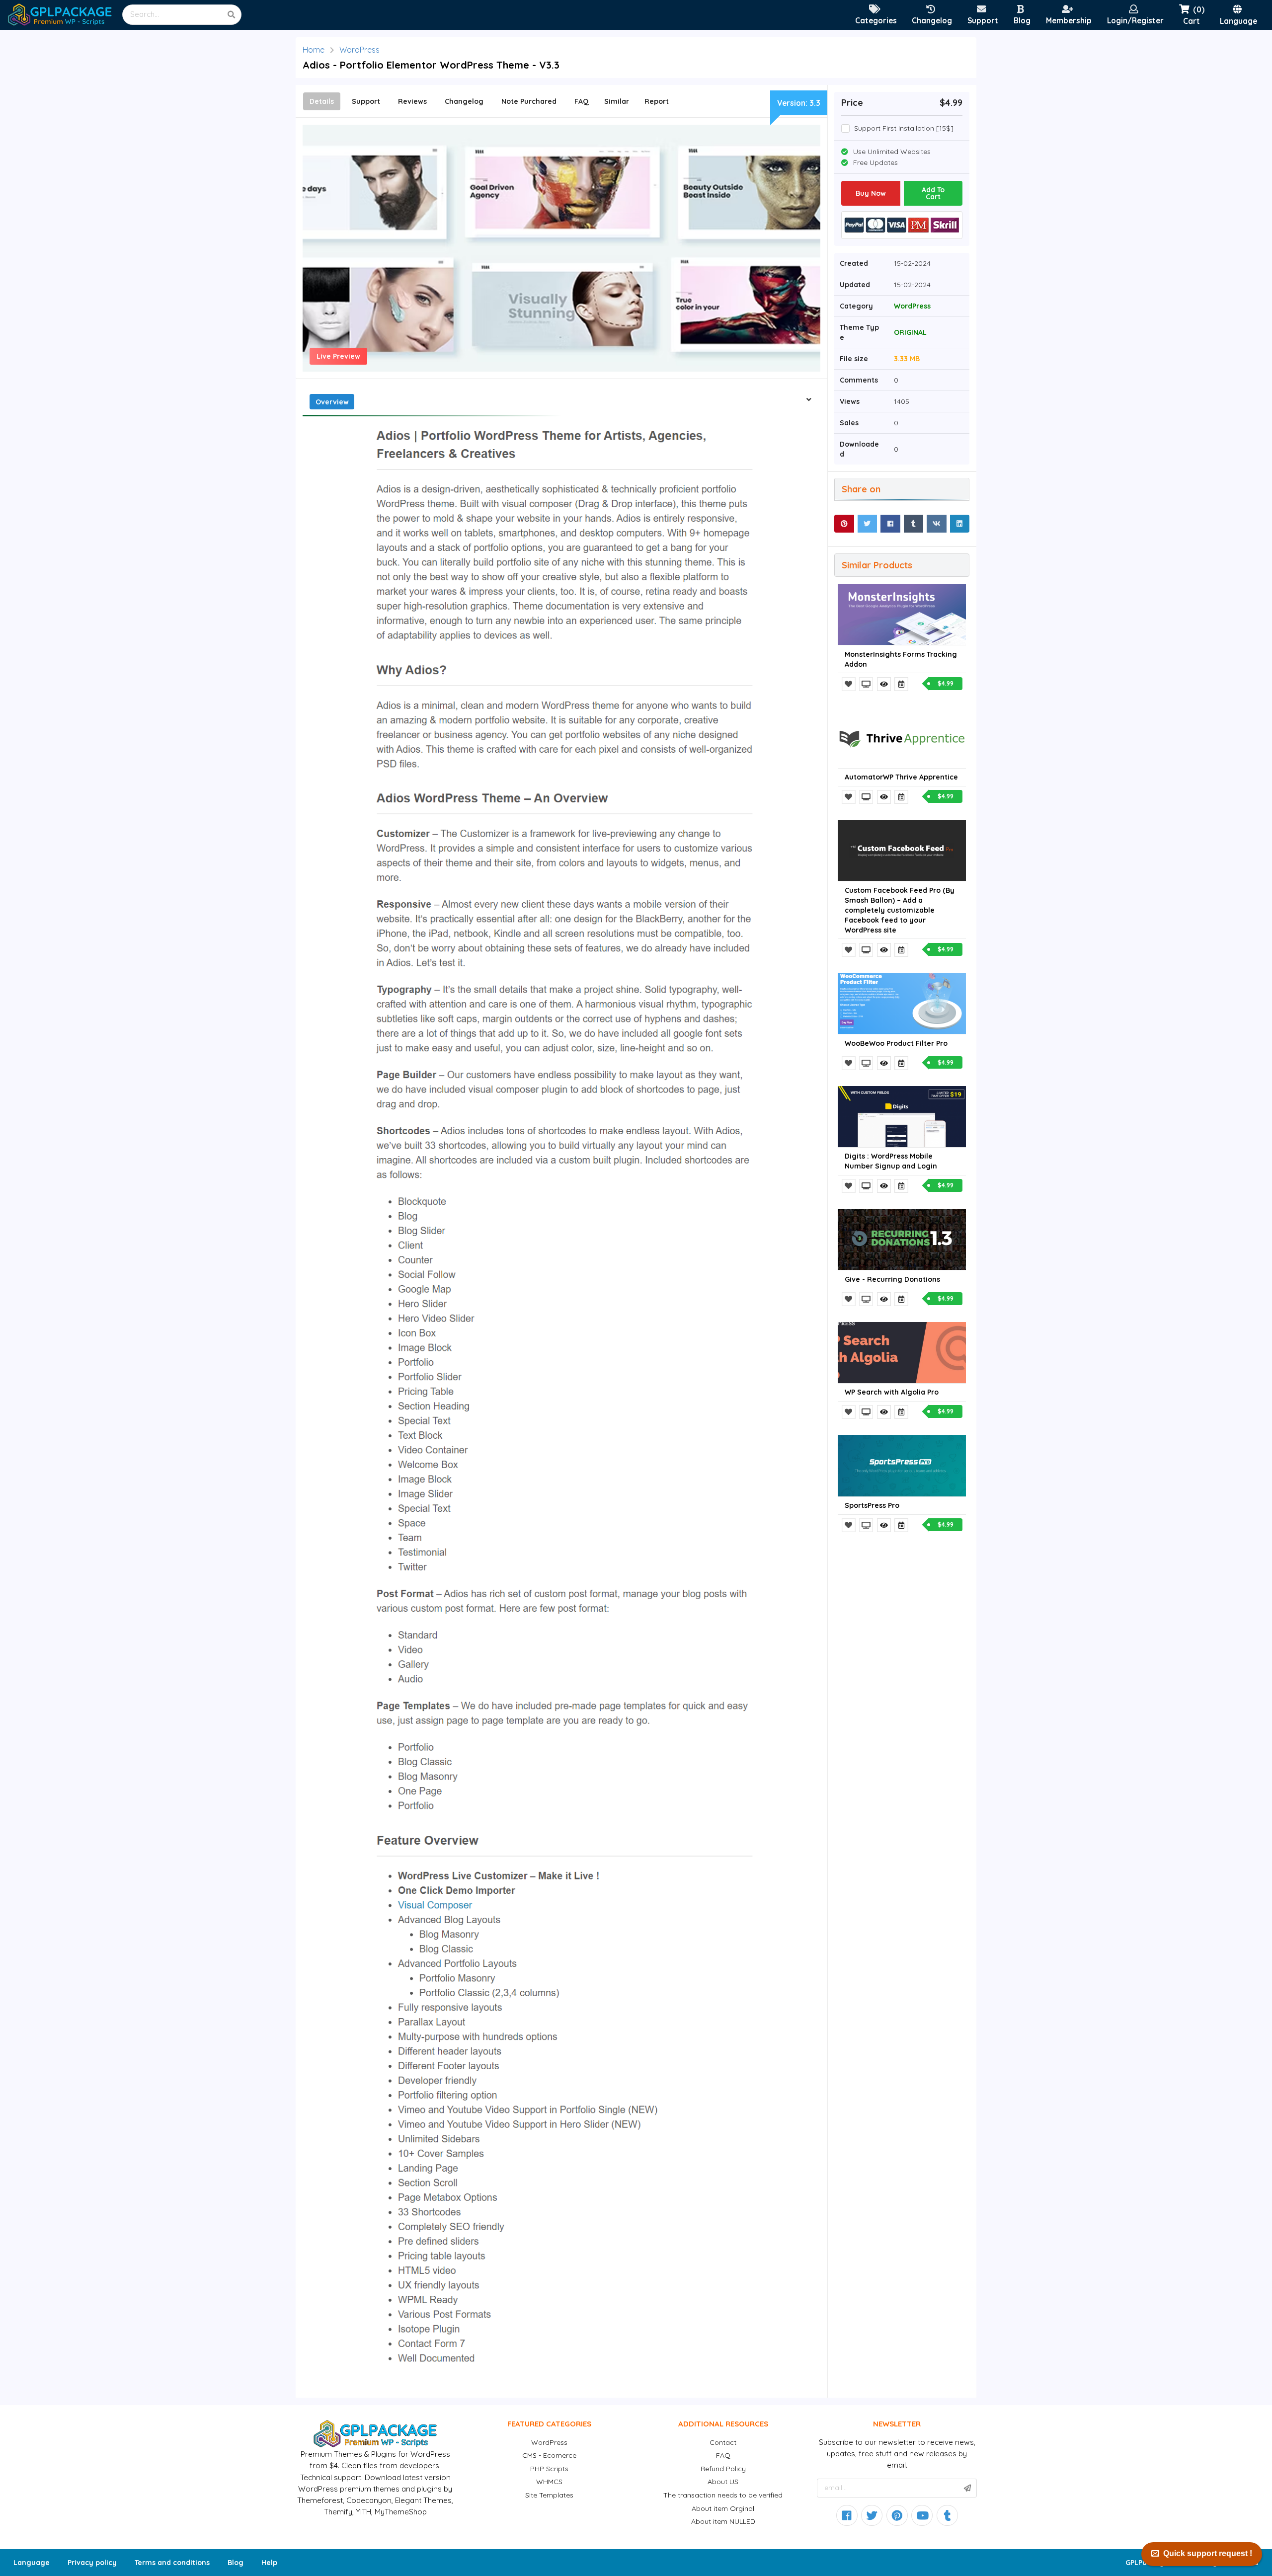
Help (269, 2563)
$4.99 (946, 683)
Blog (236, 2563)
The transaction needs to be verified (723, 2495)
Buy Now (871, 193)
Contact (723, 2442)
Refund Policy (723, 2469)
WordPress (359, 50)
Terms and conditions (172, 2563)
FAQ (723, 2455)
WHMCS (549, 2482)
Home (314, 50)
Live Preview (338, 356)
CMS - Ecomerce (549, 2455)
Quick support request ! (1208, 2553)
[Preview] (867, 684)
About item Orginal (723, 2508)
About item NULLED (723, 2521)
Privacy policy (92, 2563)
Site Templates (549, 2495)
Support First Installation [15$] (904, 128)
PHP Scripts (549, 2469)
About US (723, 2482)
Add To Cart (933, 193)
